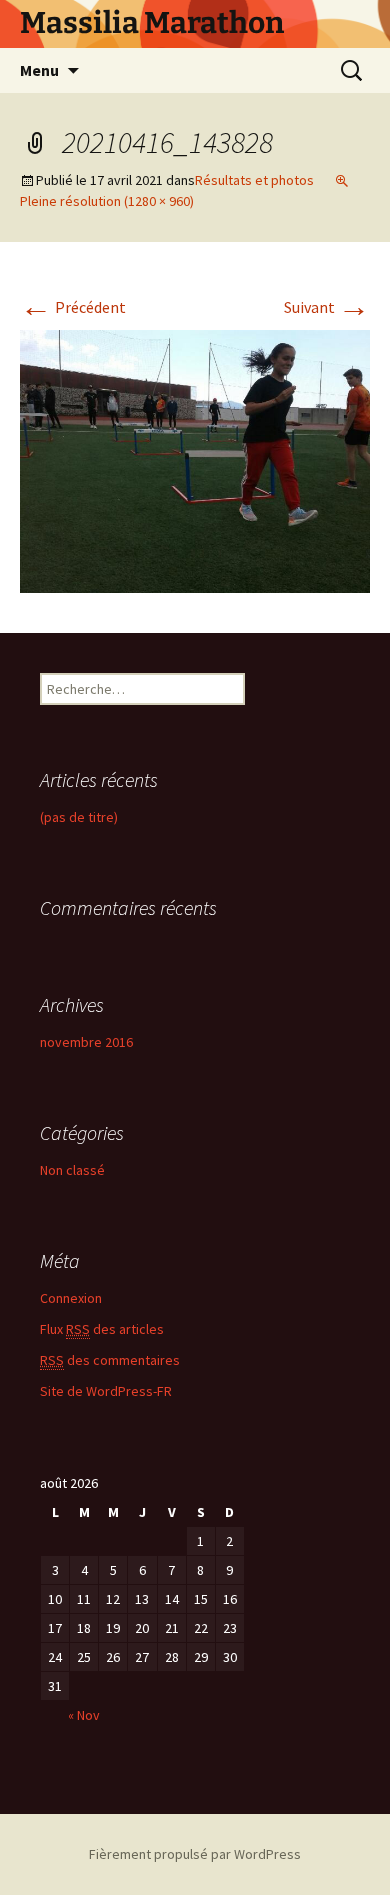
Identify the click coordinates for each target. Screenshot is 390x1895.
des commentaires (110, 1360)
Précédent (73, 307)
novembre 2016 (86, 1042)
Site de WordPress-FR (106, 1391)
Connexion (71, 1298)
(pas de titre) (79, 817)
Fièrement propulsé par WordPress (195, 1854)
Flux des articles (102, 1329)
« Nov (84, 1715)
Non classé (72, 1170)
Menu (39, 70)
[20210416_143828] (195, 459)
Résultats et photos (254, 180)
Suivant (327, 307)
